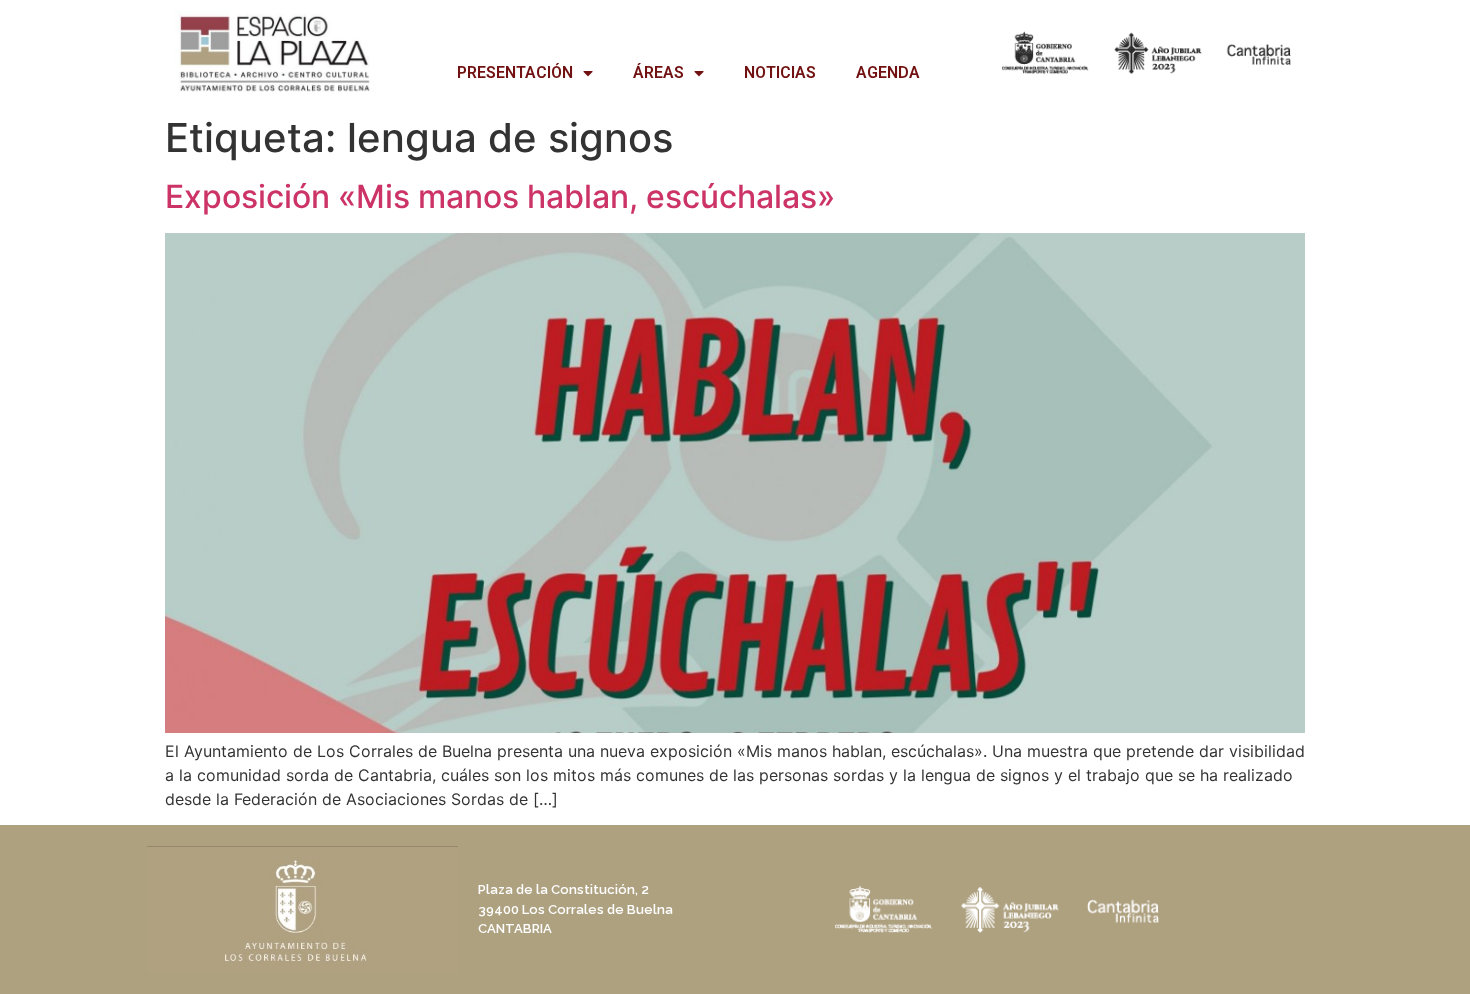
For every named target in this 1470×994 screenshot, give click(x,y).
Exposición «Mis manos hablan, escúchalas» (500, 196)
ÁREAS (658, 72)
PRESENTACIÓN (515, 72)
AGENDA (888, 72)
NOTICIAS (780, 72)
